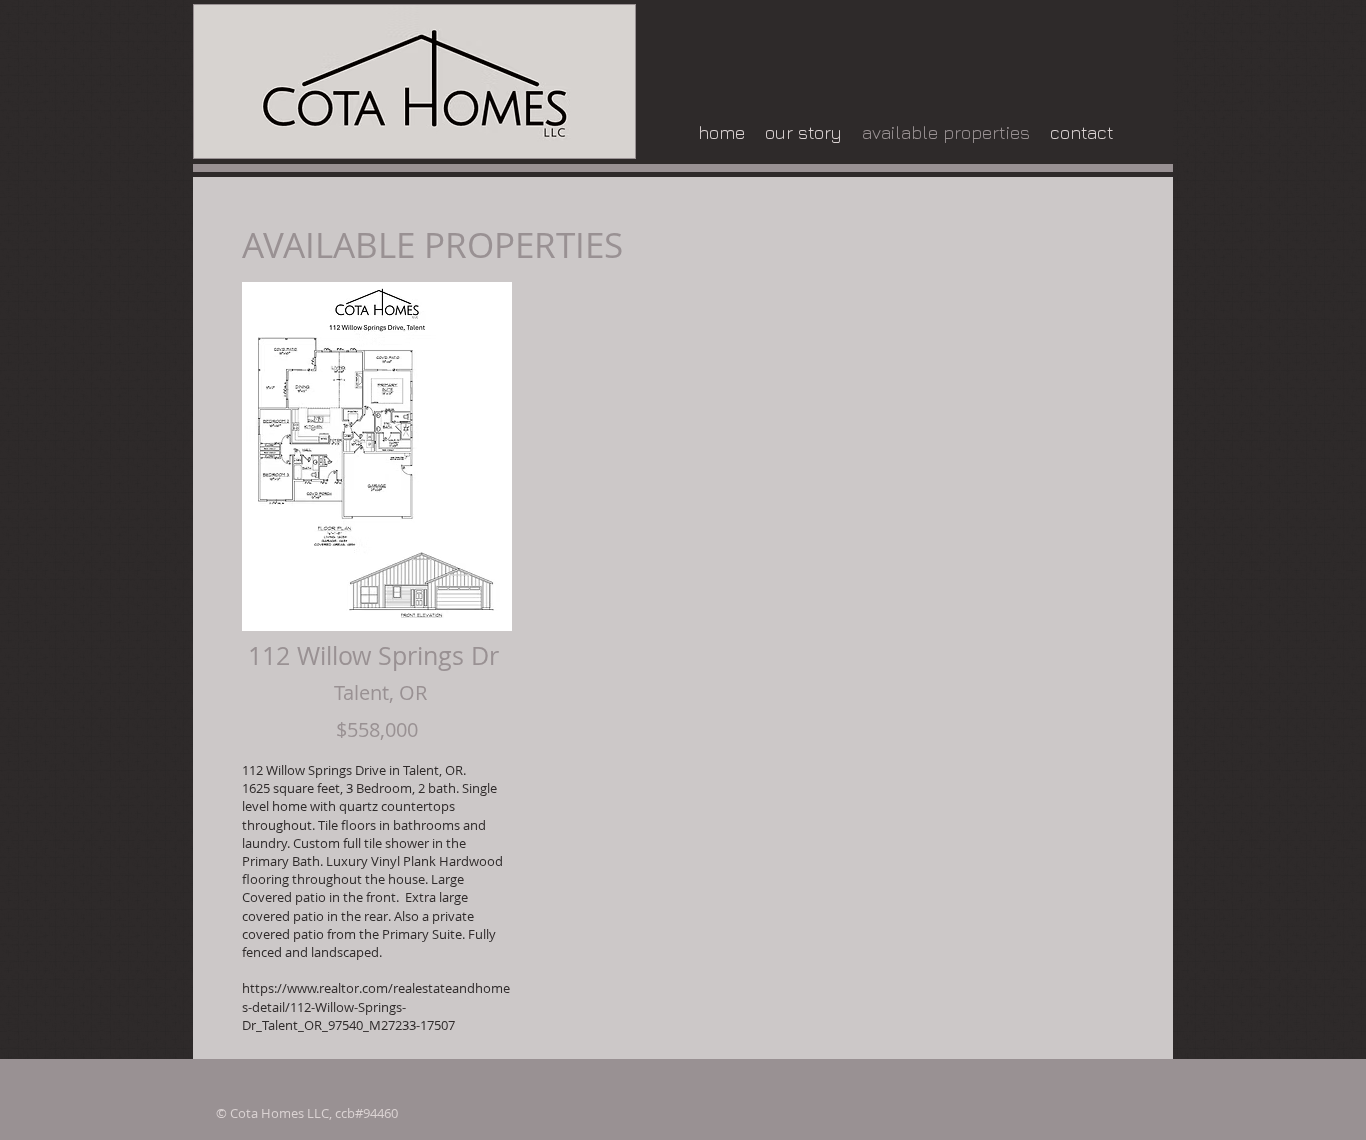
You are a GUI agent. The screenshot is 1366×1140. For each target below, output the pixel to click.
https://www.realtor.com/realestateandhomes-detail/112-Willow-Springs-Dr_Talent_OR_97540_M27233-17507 (376, 1006)
